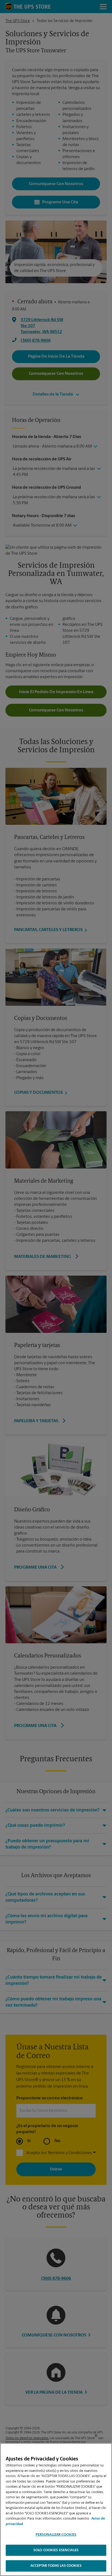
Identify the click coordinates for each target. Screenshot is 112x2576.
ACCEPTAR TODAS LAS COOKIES (56, 2566)
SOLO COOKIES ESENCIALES (56, 2550)
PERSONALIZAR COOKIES (56, 2535)
